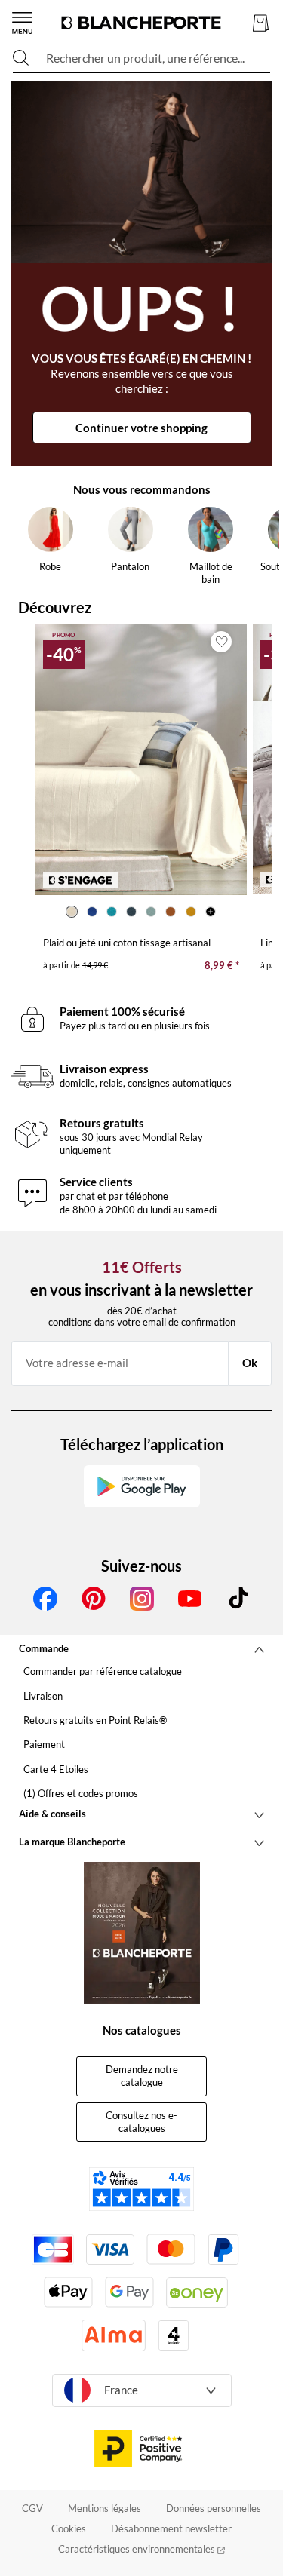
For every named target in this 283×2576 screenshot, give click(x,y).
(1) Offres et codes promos (81, 1793)
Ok (250, 1363)
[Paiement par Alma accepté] (114, 2335)
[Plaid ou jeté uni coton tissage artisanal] (141, 759)
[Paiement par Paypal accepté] (223, 2249)
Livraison (43, 1696)
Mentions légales (105, 2508)
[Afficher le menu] (22, 23)
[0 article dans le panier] (261, 23)
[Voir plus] (211, 912)
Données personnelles (214, 2508)
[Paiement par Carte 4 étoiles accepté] (174, 2335)
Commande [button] (44, 1648)
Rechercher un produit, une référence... (145, 58)
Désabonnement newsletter (171, 2528)
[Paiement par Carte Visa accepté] (110, 2249)
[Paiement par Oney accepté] (197, 2292)
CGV (32, 2508)
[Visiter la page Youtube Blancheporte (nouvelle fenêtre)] (190, 1599)
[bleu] (91, 912)
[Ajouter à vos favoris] (221, 642)
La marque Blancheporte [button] (72, 1842)
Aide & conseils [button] (52, 1814)
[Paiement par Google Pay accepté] (129, 2292)
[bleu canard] (112, 912)
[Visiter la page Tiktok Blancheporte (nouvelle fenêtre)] (238, 1599)
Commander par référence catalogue (103, 1671)
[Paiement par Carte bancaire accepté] (53, 2249)
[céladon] (151, 912)
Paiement (44, 1744)
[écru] (72, 912)
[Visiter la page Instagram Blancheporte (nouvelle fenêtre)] (142, 1599)
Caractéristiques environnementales (138, 2549)
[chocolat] (171, 912)
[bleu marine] (131, 912)
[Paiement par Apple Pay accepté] (68, 2292)
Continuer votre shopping (141, 428)
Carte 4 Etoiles (56, 1769)
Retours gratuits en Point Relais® (95, 1720)
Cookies (69, 2528)
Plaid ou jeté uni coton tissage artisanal (127, 943)
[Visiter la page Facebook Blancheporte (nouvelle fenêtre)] (45, 1599)
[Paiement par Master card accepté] (171, 2249)
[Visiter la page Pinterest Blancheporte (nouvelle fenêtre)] (94, 1599)
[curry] (191, 912)
